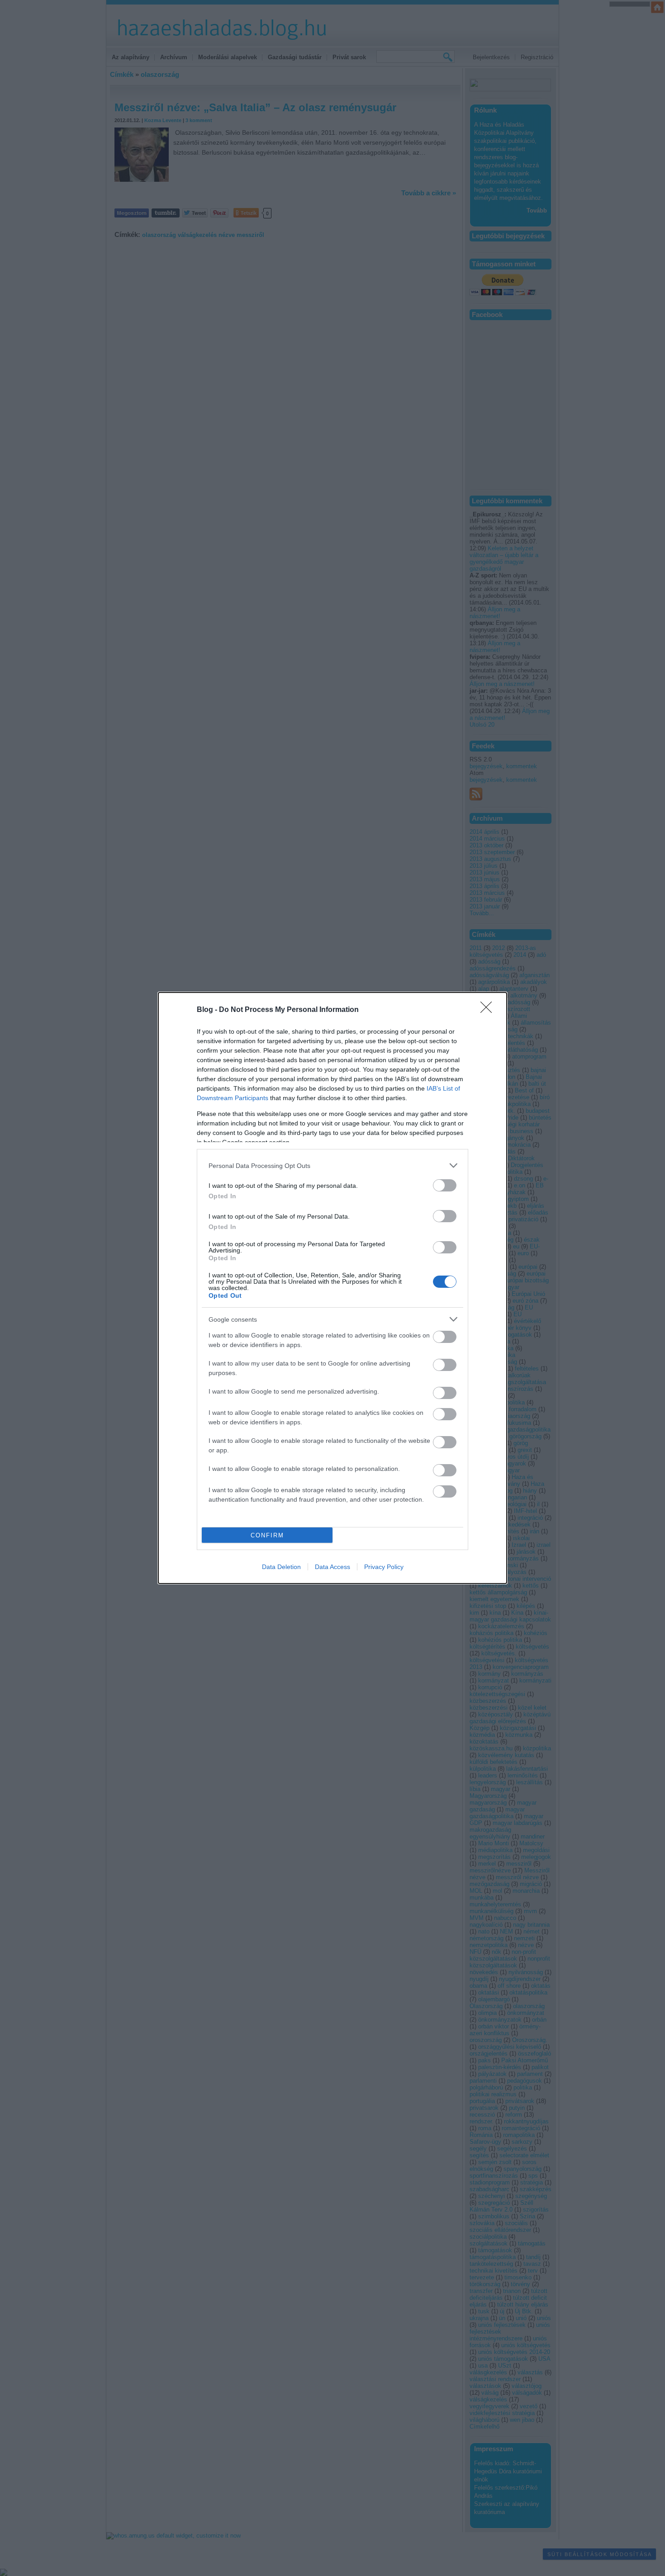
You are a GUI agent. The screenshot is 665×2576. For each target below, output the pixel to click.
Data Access (332, 1567)
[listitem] (332, 1165)
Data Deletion (281, 1567)
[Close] (489, 1010)
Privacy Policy (384, 1567)
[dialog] (332, 1288)
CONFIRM (267, 1535)
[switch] (445, 1185)
